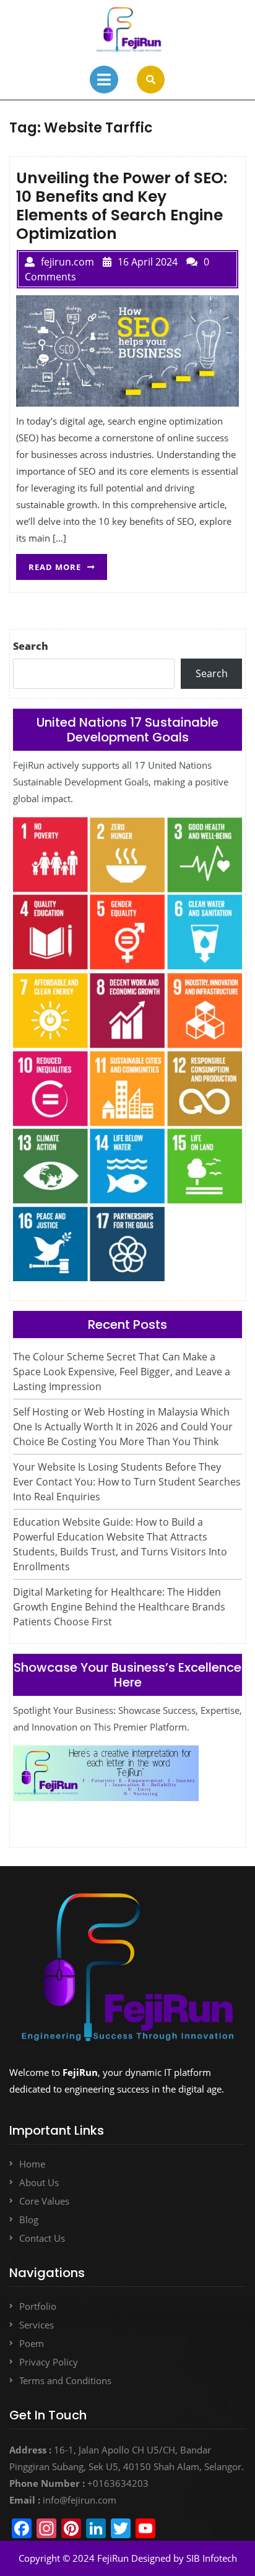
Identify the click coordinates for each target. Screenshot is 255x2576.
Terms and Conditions (65, 2380)
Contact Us (42, 2238)
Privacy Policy (49, 2362)
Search (31, 646)
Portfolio (38, 2306)
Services (37, 2325)
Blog (29, 2219)
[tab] (104, 80)
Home (32, 2164)
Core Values (44, 2201)
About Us (39, 2182)
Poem (32, 2343)
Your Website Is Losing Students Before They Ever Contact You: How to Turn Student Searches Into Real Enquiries (127, 1482)
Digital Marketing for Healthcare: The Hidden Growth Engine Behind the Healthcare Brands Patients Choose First (119, 1607)
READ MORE (68, 563)
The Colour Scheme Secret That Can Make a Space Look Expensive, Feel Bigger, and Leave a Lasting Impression (122, 1372)
